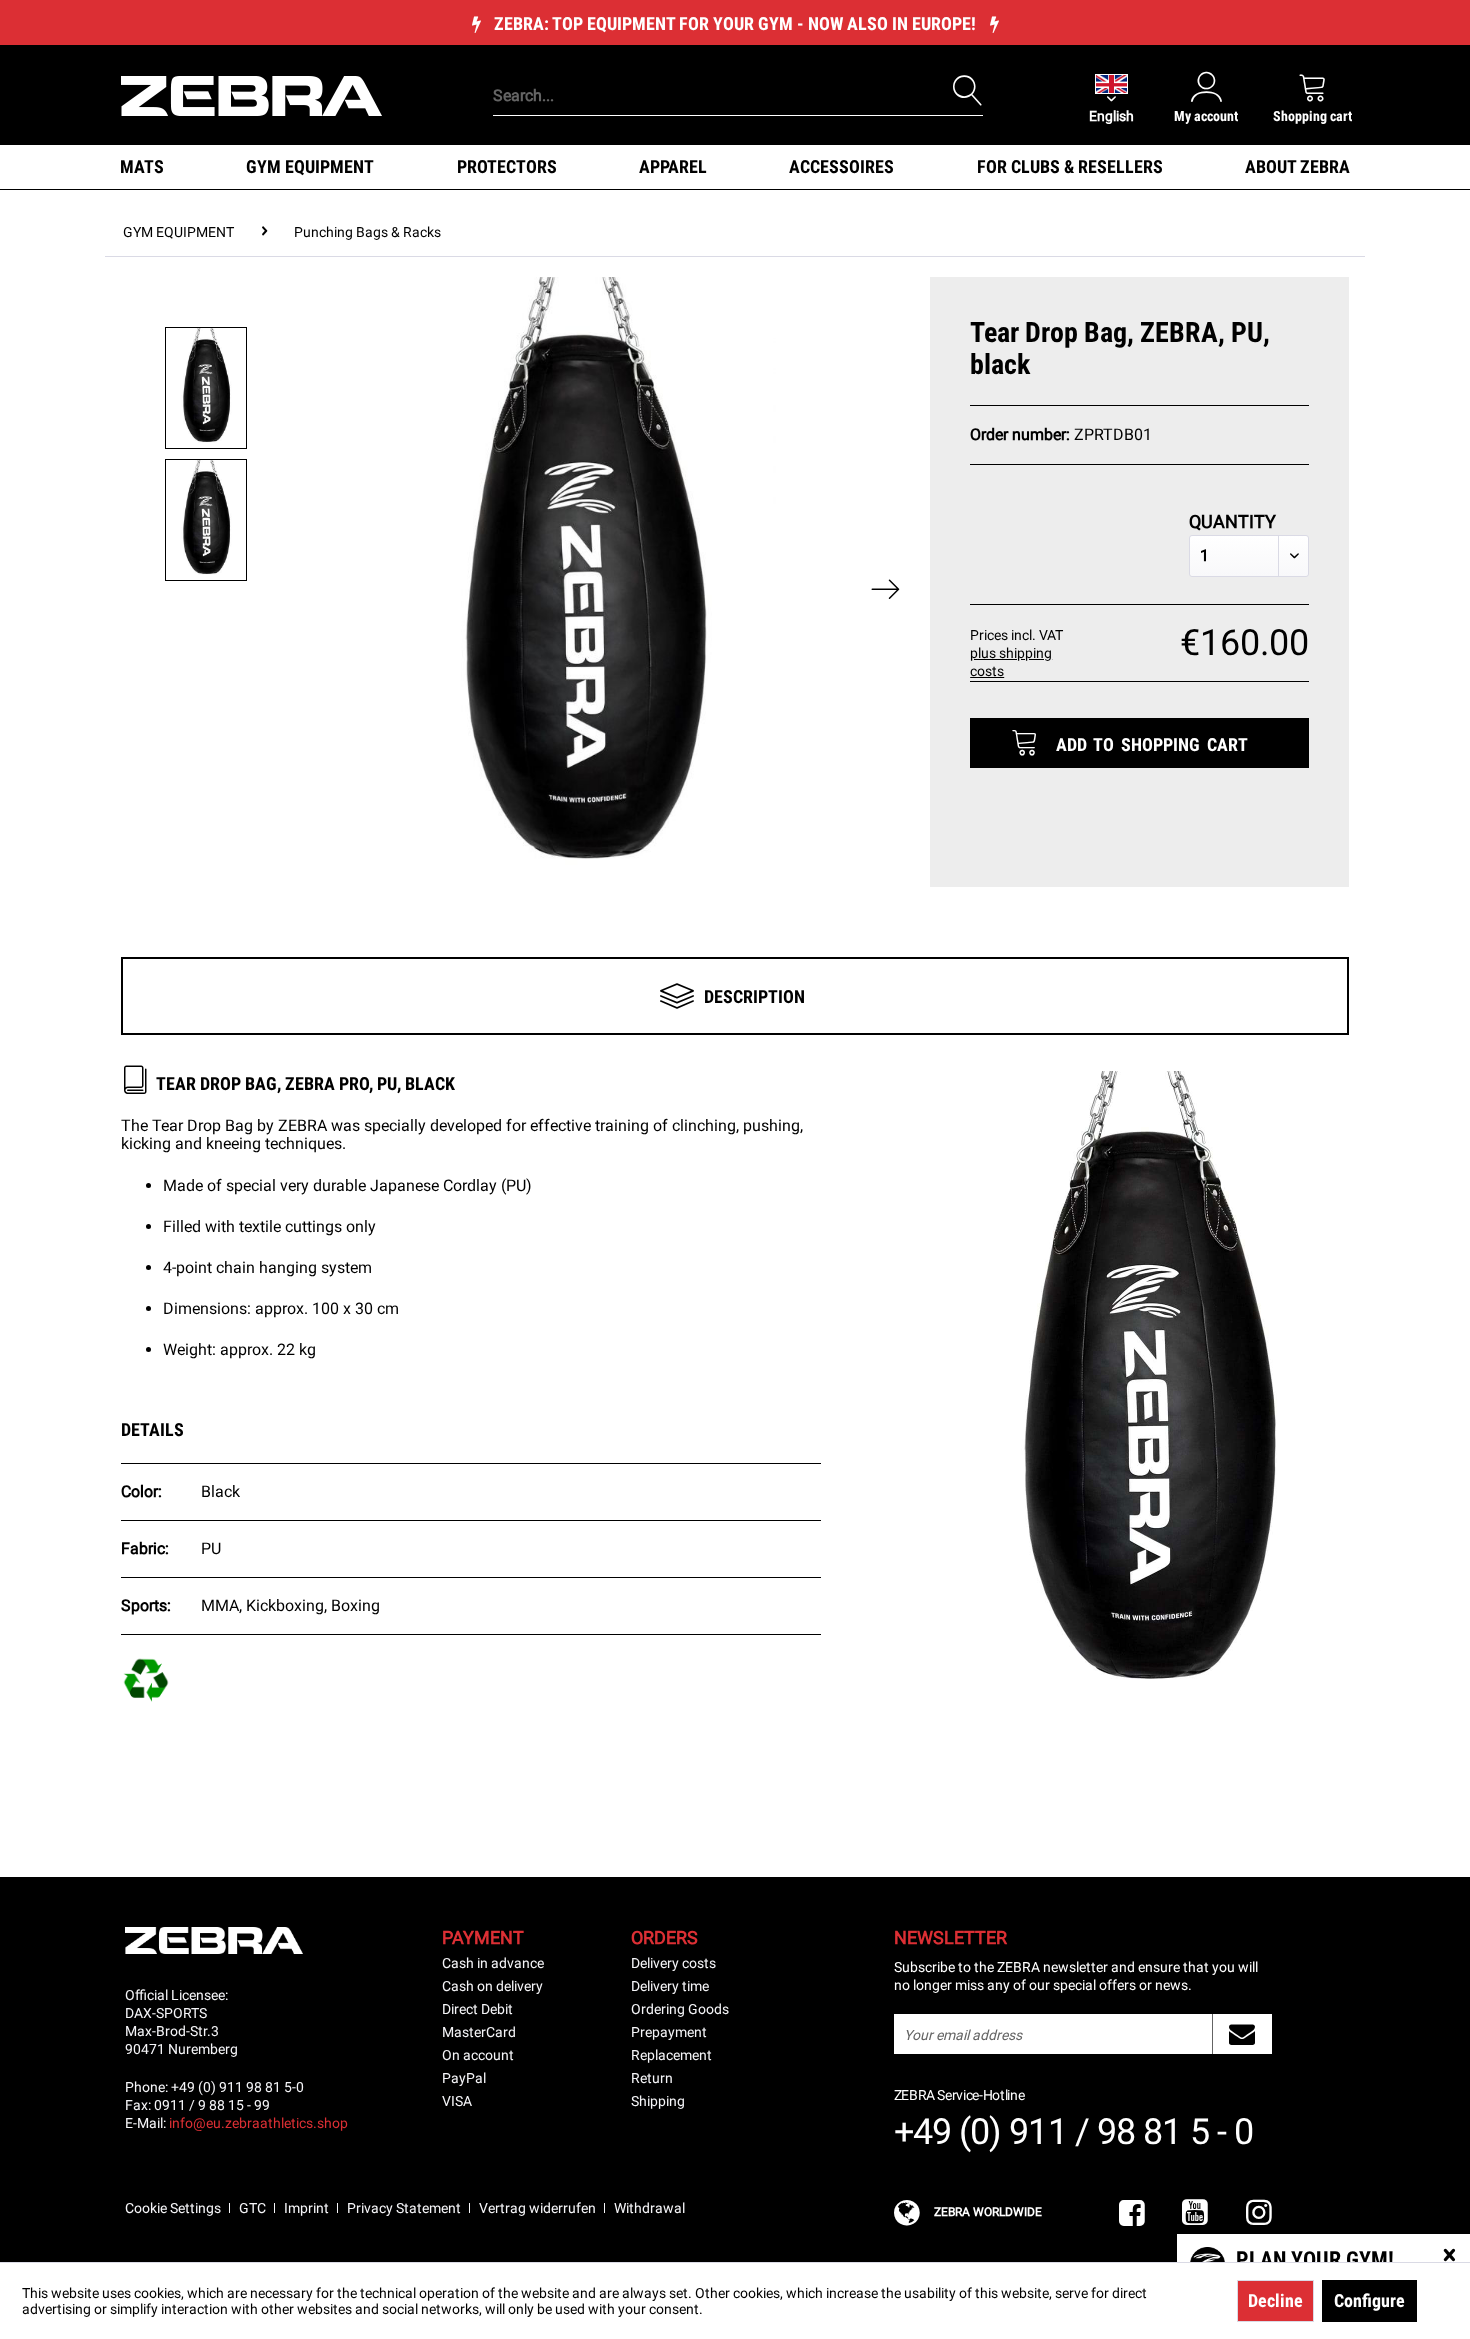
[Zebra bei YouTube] (1195, 2213)
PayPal (464, 2078)
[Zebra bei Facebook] (1132, 2213)
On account (478, 2055)
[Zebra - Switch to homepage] (251, 94)
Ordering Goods (680, 2009)
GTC (252, 2208)
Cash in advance (493, 1963)
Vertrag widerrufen (537, 2208)
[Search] (968, 91)
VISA (457, 2101)
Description (754, 996)
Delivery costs (673, 1963)
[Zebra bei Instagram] (1259, 2213)
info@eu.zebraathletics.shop (258, 2123)
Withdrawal (649, 2208)
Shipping (658, 2101)
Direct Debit (477, 2009)
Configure (1369, 2300)
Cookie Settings (173, 2208)
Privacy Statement (404, 2208)
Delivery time (670, 1986)
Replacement (671, 2055)
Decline (1275, 2300)
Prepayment (669, 2032)
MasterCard (479, 2032)
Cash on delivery (492, 1986)
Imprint (306, 2208)
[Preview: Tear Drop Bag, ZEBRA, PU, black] (206, 388)
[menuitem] (704, 65)
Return (652, 2078)
